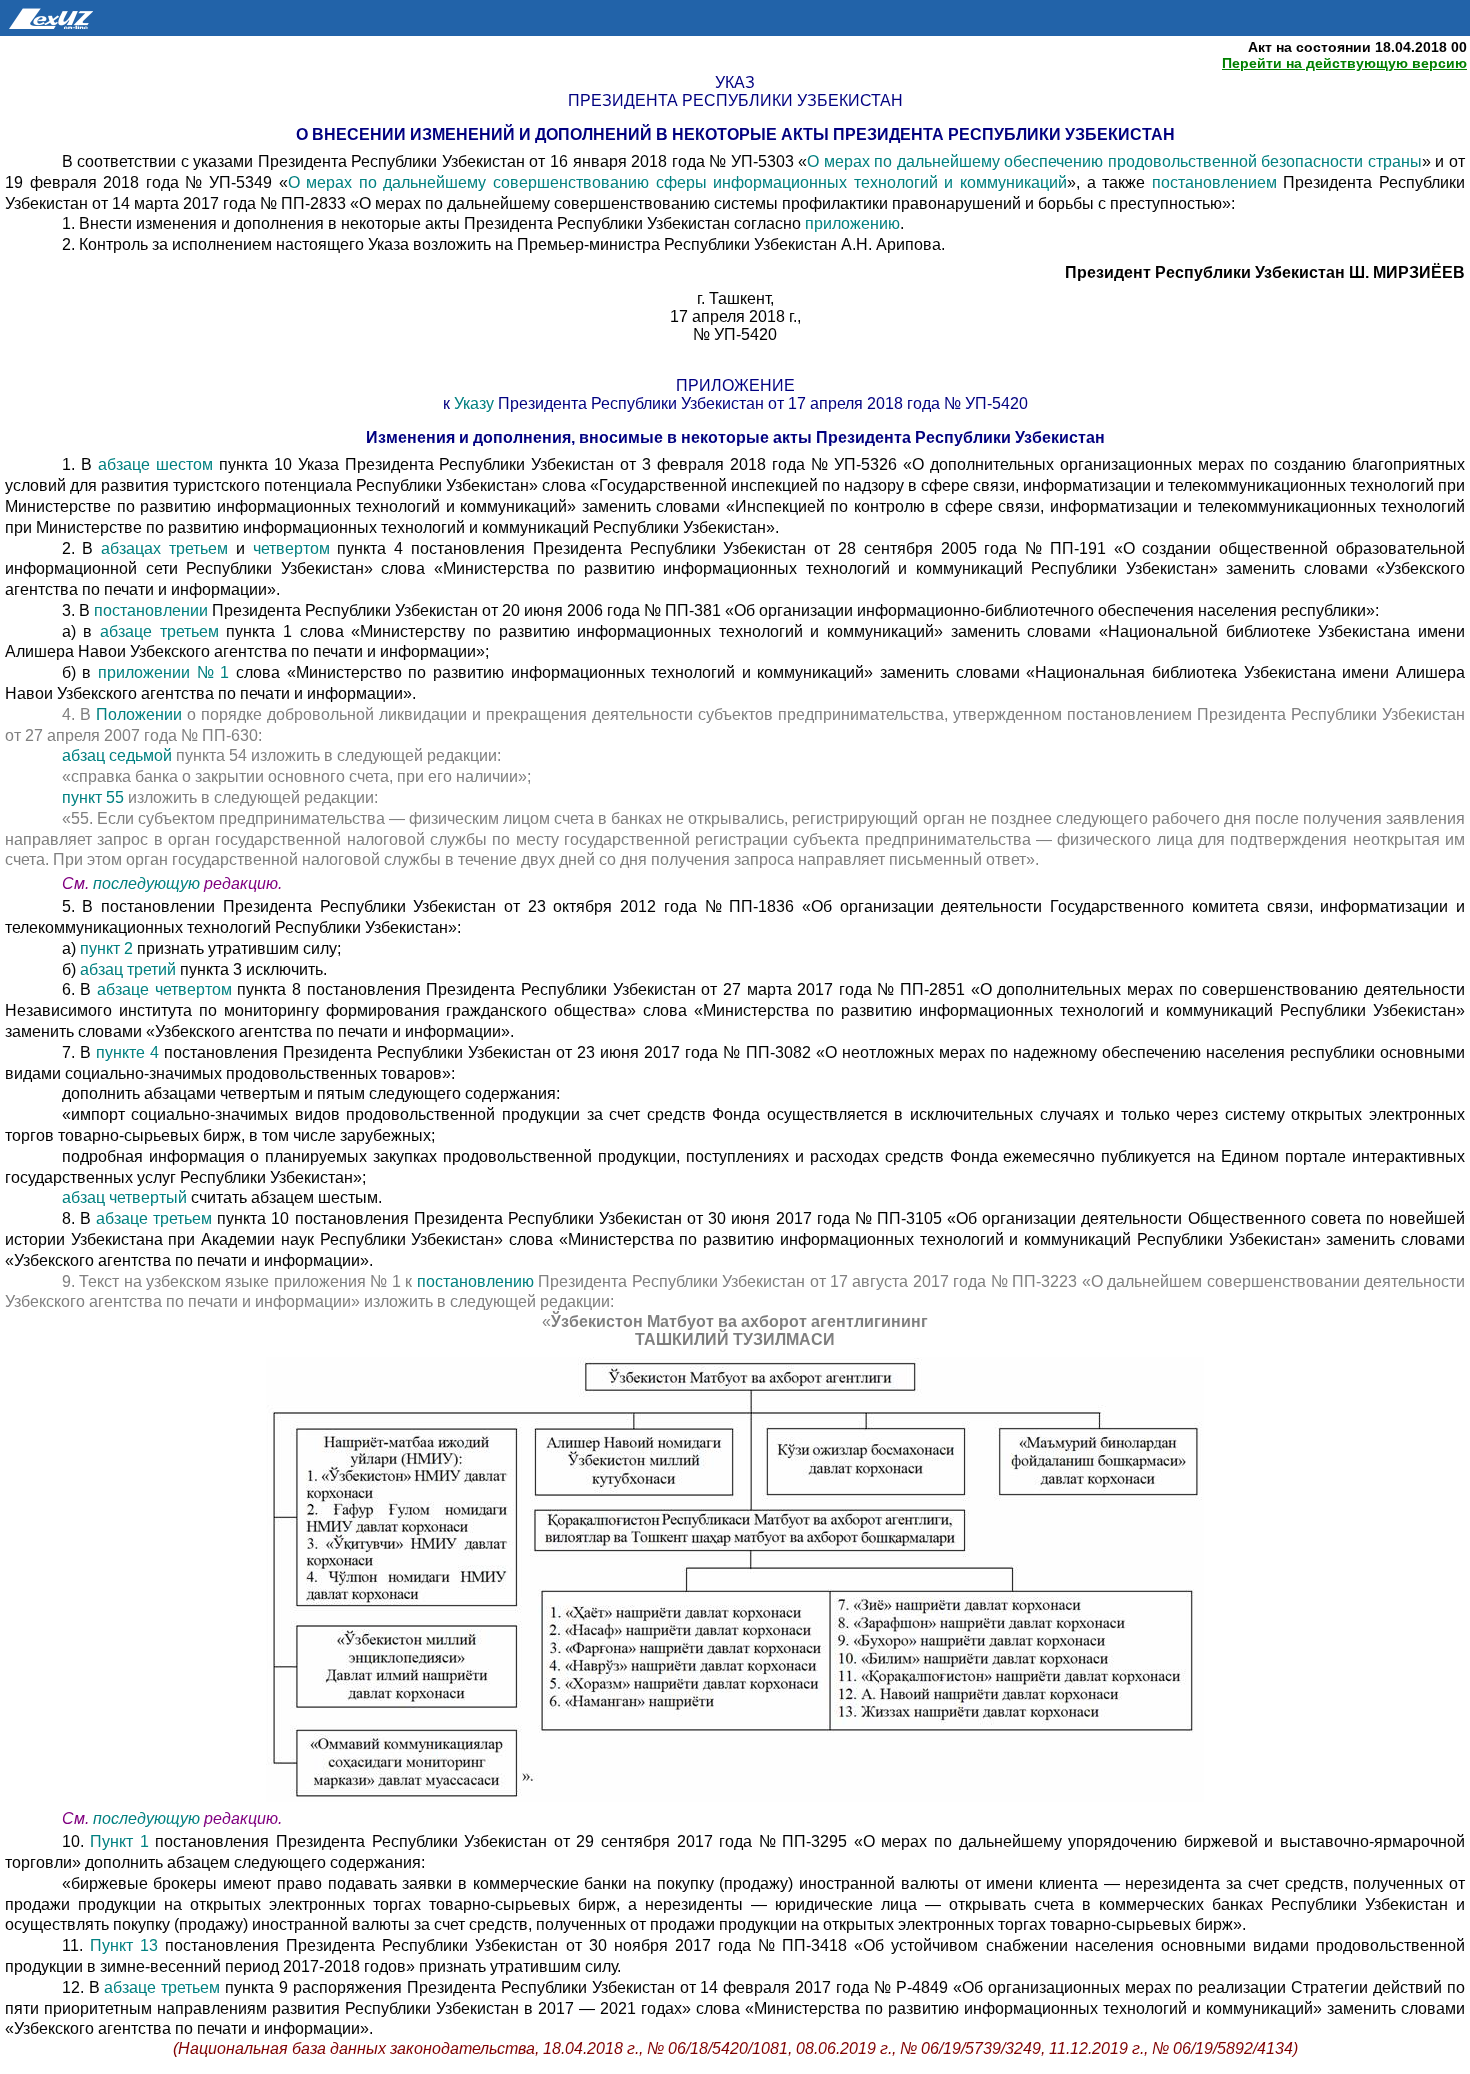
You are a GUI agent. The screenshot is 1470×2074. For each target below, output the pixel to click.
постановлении (153, 610)
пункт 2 (104, 948)
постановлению (477, 1281)
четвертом (295, 548)
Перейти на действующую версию (1344, 63)
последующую (146, 883)
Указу (476, 403)
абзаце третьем (163, 631)
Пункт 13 (127, 1945)
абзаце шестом (158, 464)
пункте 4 (127, 1052)
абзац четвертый (126, 1197)
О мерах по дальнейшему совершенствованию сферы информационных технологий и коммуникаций (677, 182)
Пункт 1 (119, 1841)
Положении (141, 714)
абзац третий (130, 969)
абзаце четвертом (167, 989)
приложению (852, 223)
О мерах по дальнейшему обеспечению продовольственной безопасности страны (1114, 161)
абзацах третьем (168, 548)
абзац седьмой (119, 755)
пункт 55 (95, 797)
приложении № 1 (167, 672)
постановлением (1218, 182)
